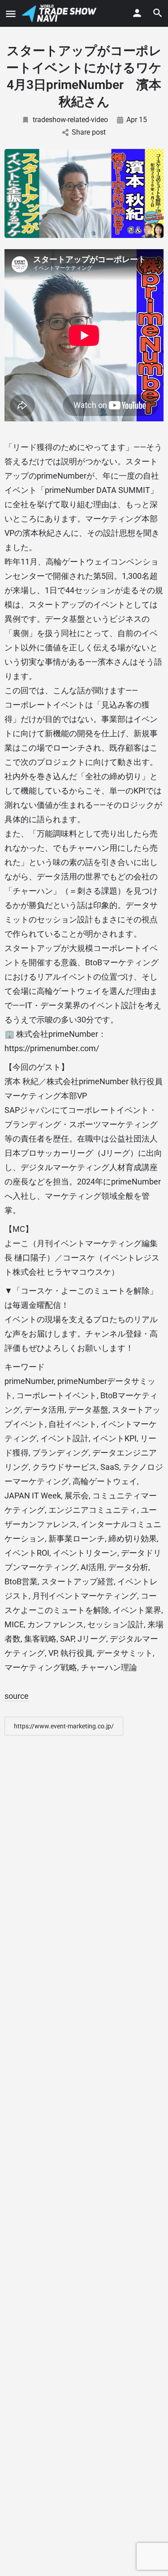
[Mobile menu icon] (11, 14)
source (17, 1696)
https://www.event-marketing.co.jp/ (64, 1726)
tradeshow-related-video (70, 120)
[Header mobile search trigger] (158, 13)
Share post (89, 132)
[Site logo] (60, 13)
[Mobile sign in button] (137, 13)
